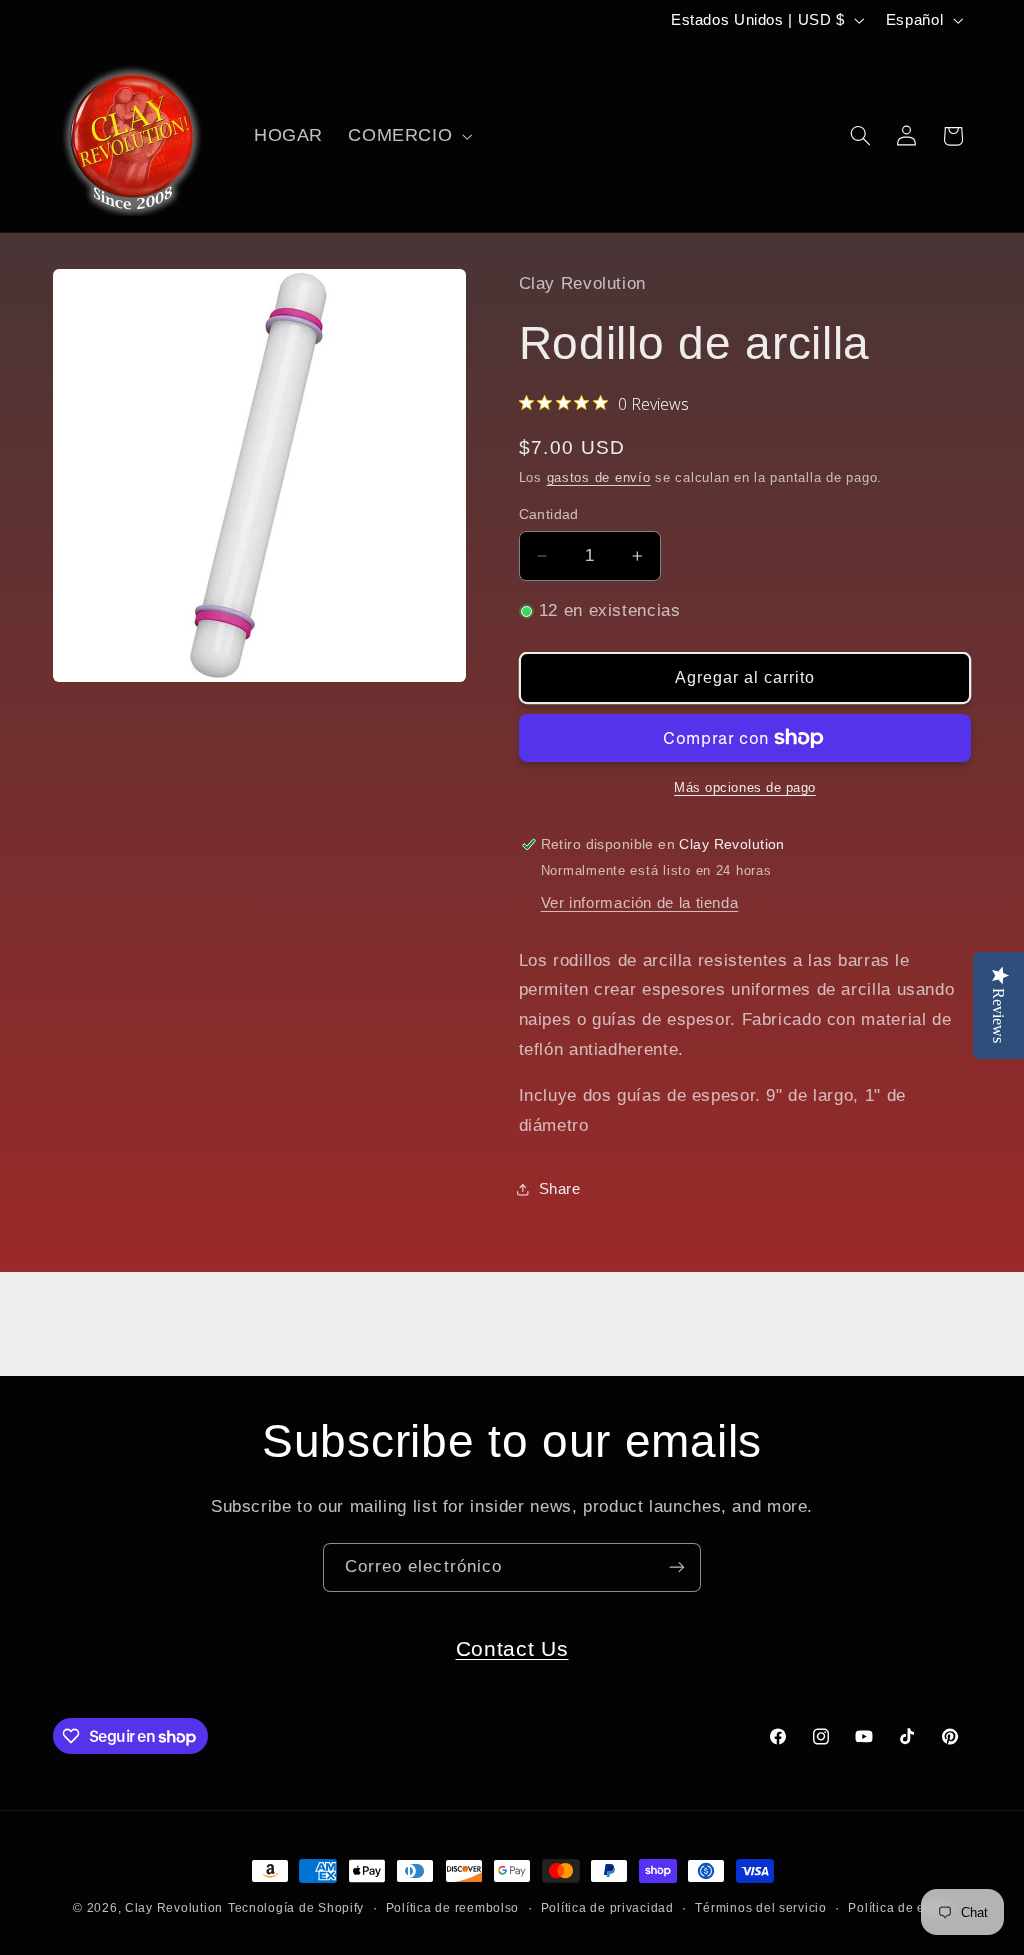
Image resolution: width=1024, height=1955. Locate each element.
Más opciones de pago (745, 788)
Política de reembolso (452, 1908)
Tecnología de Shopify (296, 1908)
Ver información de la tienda (640, 903)
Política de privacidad (607, 1908)
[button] (408, 136)
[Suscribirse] (677, 1567)
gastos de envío (599, 478)
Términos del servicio (760, 1908)
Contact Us (512, 1648)
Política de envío (899, 1908)
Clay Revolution (174, 1908)
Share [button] (560, 1189)
